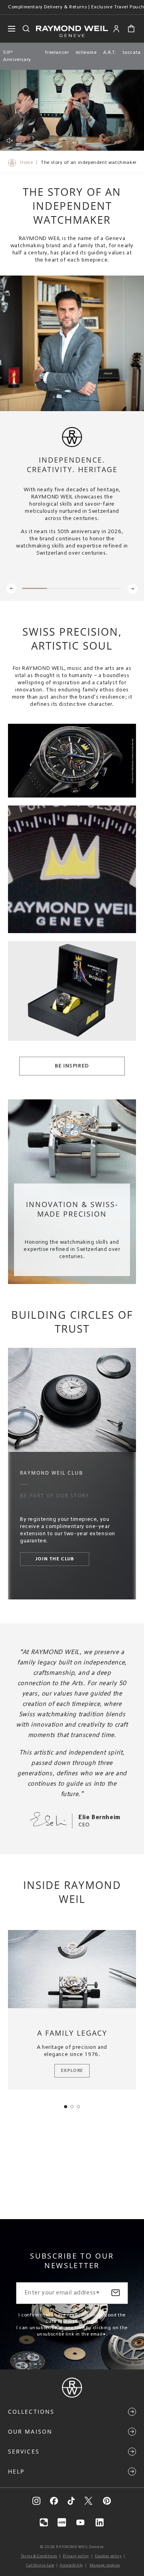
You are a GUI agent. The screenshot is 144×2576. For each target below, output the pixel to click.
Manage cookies (105, 2565)
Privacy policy (76, 2556)
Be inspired (72, 1066)
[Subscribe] (116, 2293)
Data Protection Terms (71, 2322)
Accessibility (71, 2565)
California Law (40, 2565)
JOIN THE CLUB (55, 1559)
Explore (72, 2071)
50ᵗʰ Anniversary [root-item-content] (17, 56)
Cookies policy (108, 2556)
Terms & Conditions (39, 2556)
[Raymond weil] (72, 2396)
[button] (131, 29)
